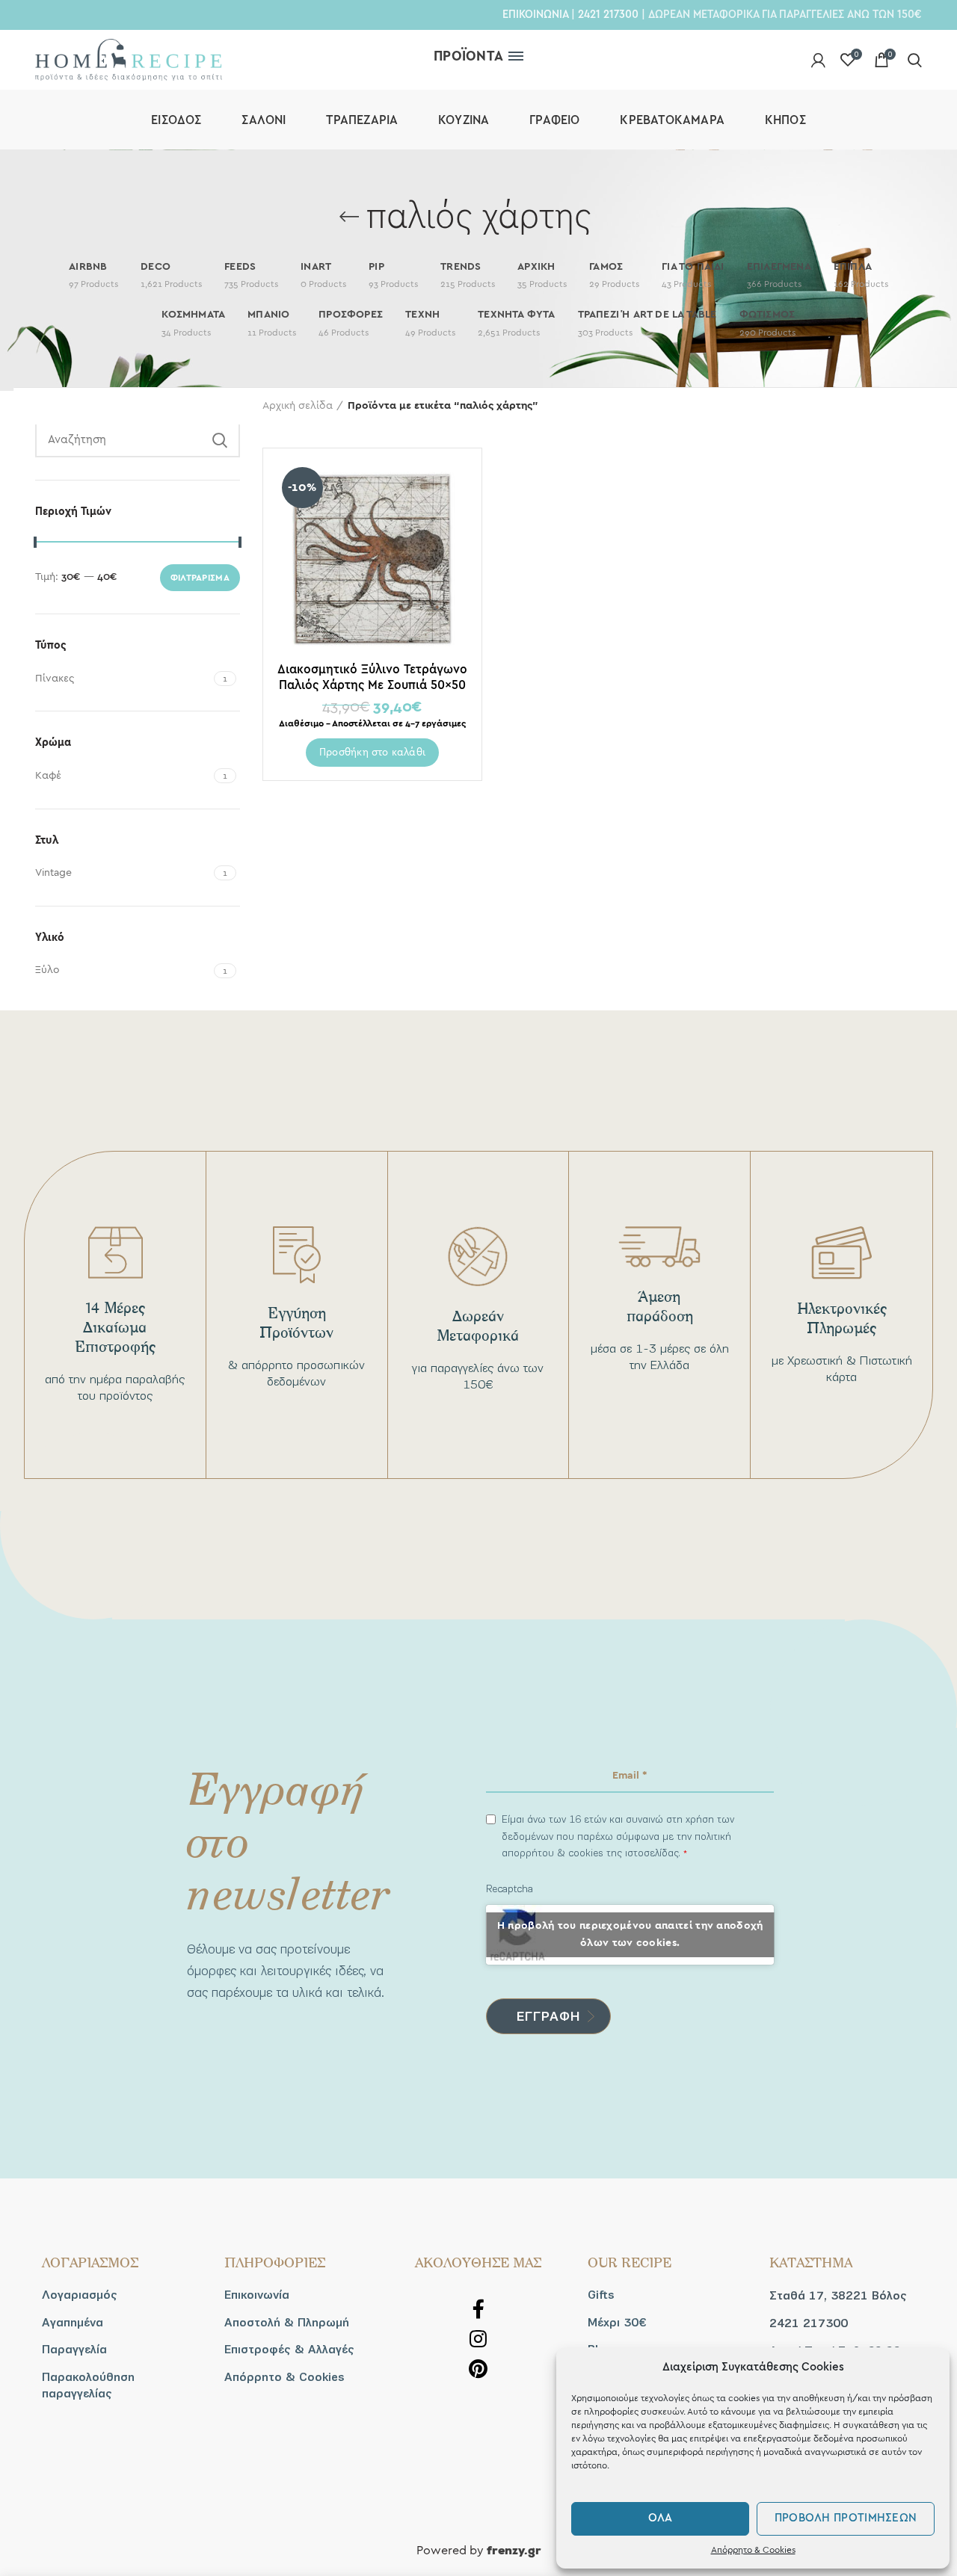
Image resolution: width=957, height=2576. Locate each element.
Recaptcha (510, 1889)
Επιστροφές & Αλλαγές (289, 2350)
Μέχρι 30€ (617, 2323)
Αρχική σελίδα (298, 406)
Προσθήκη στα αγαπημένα (457, 520)
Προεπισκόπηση (457, 486)
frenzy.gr (514, 2551)
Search (220, 440)
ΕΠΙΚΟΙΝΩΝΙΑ (535, 14)
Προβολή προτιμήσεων (846, 2518)
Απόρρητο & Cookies (753, 2550)
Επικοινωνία (257, 2295)
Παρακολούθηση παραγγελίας (88, 2385)
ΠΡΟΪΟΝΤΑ (468, 56)
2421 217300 (608, 14)
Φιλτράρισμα (200, 578)
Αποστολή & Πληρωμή (287, 2323)
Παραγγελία (74, 2350)
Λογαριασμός (80, 2295)
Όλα (661, 2518)
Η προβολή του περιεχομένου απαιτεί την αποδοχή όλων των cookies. (630, 1934)
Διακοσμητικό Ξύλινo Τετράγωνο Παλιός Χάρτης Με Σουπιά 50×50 (372, 677)
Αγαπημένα (73, 2323)
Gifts (601, 2295)
